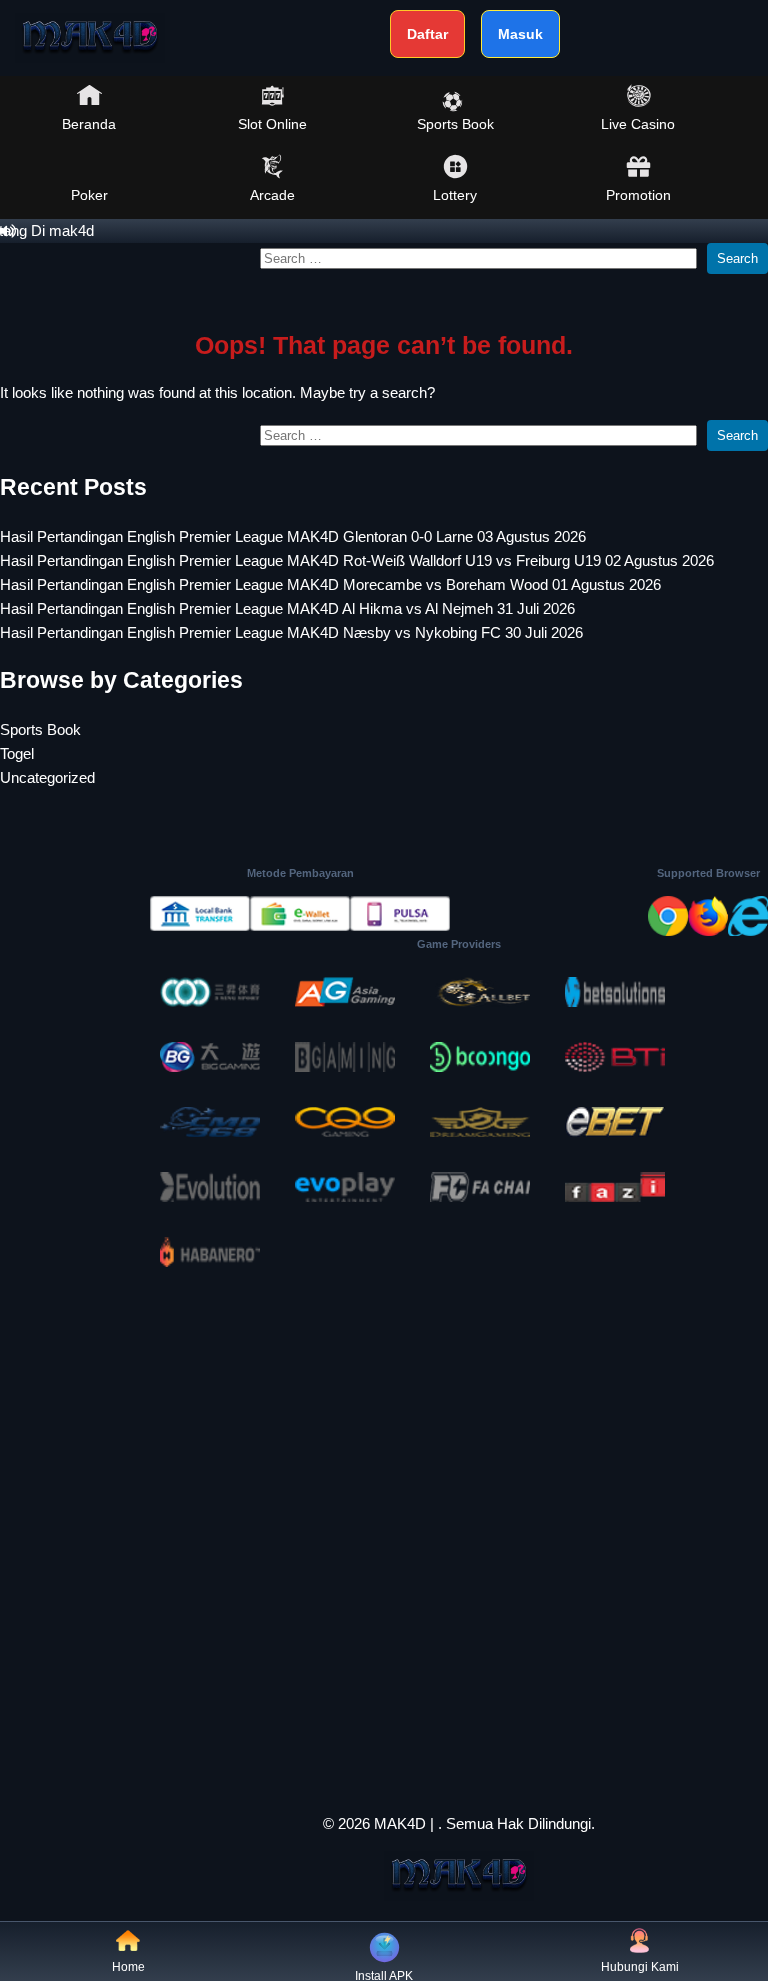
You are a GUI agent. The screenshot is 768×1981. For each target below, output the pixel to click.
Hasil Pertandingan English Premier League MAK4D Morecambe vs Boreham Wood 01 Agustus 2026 (330, 584)
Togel (17, 753)
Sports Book (455, 124)
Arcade (272, 195)
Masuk (520, 34)
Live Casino (638, 124)
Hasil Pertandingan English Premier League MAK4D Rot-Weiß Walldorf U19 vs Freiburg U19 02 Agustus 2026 (357, 560)
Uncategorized (47, 777)
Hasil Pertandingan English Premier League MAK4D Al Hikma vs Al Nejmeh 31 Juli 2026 (287, 608)
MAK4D (400, 1823)
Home (128, 1967)
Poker (89, 195)
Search (737, 258)
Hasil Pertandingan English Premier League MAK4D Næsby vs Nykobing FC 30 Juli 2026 (291, 632)
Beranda (89, 124)
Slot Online (272, 124)
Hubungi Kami (640, 1967)
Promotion (638, 195)
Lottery (455, 195)
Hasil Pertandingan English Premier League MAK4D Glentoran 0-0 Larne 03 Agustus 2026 (293, 536)
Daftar (427, 34)
